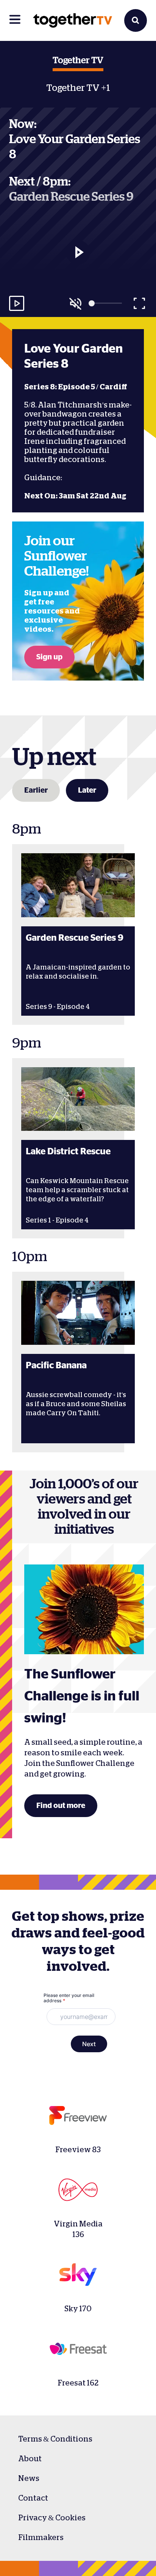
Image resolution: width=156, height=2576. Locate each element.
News (29, 2478)
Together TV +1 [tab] (78, 88)
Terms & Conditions (55, 2439)
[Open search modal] (136, 20)
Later (87, 790)
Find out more (61, 1806)
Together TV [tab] (78, 61)
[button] (78, 252)
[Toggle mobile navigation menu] (15, 20)
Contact (33, 2498)
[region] (78, 265)
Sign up (49, 657)
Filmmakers (41, 2537)
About (30, 2459)
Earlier (36, 790)
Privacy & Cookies (52, 2518)
